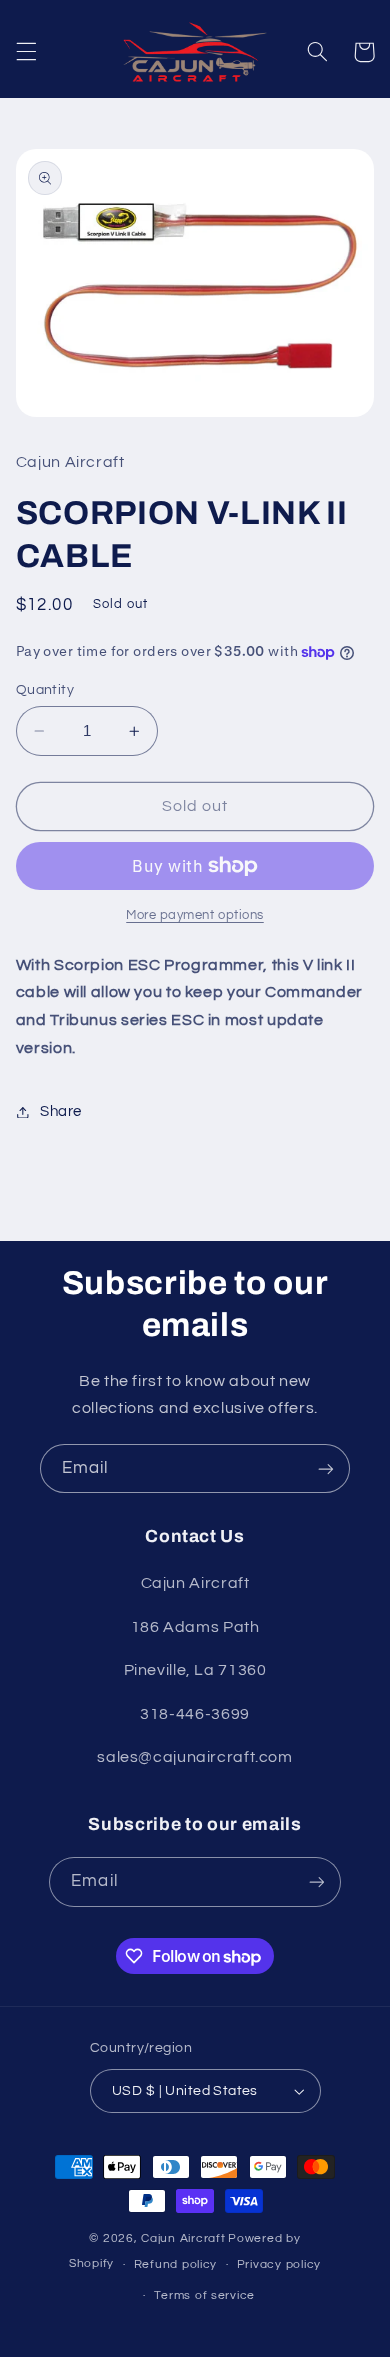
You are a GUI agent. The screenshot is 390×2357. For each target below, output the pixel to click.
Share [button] (61, 1111)
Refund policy (176, 2264)
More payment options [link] (195, 915)
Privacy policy (279, 2264)
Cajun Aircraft (183, 2238)
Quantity (45, 690)
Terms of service (204, 2295)
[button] (26, 52)
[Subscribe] (326, 1468)
